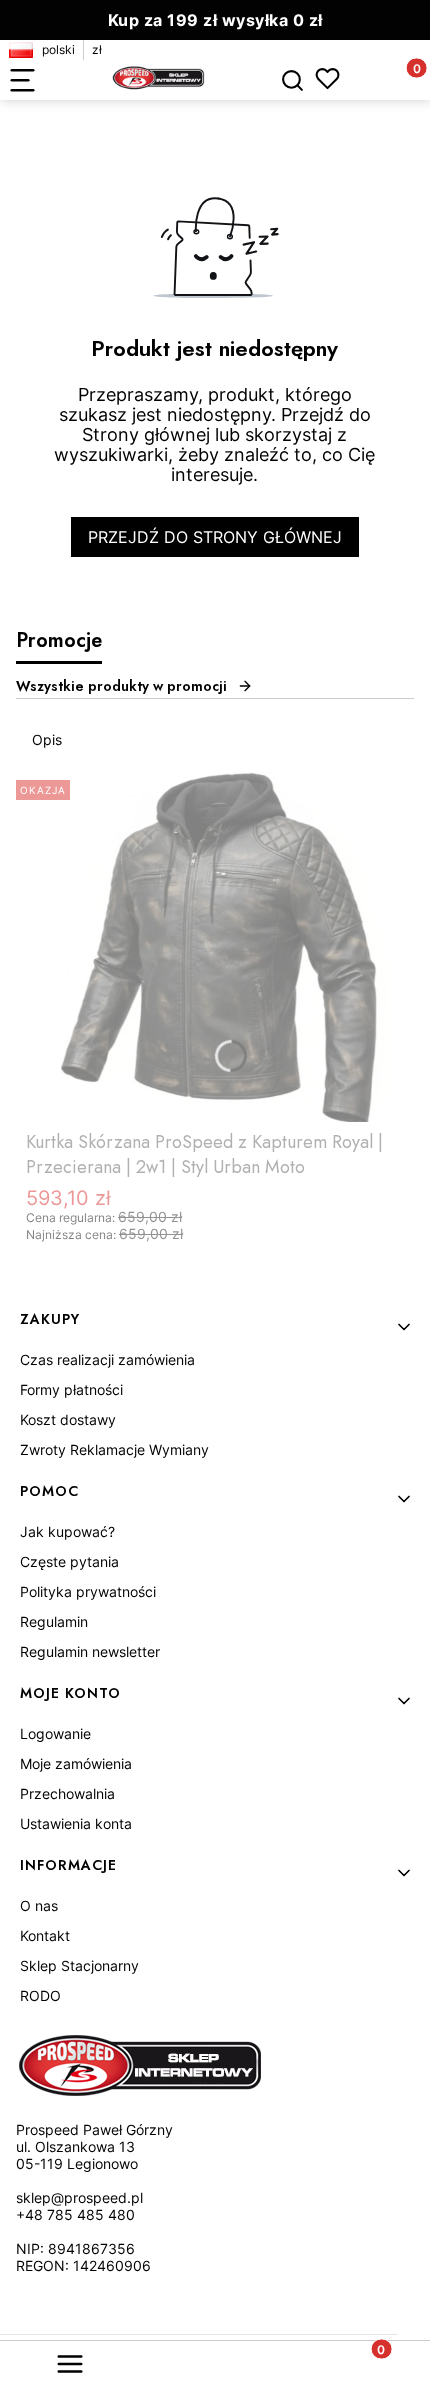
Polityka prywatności (88, 1591)
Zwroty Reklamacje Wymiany (114, 1449)
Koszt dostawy (68, 1419)
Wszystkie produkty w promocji (121, 686)
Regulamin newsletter (90, 1651)
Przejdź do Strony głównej (215, 537)
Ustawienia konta (76, 1823)
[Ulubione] (327, 78)
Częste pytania (69, 1561)
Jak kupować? (67, 1531)
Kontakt (45, 1935)
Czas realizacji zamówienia (107, 1359)
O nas (39, 1905)
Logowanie (55, 1733)
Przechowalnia (67, 1793)
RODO (40, 1995)
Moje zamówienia (76, 1763)
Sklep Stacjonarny (79, 1965)
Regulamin (54, 1621)
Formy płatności (71, 1389)
